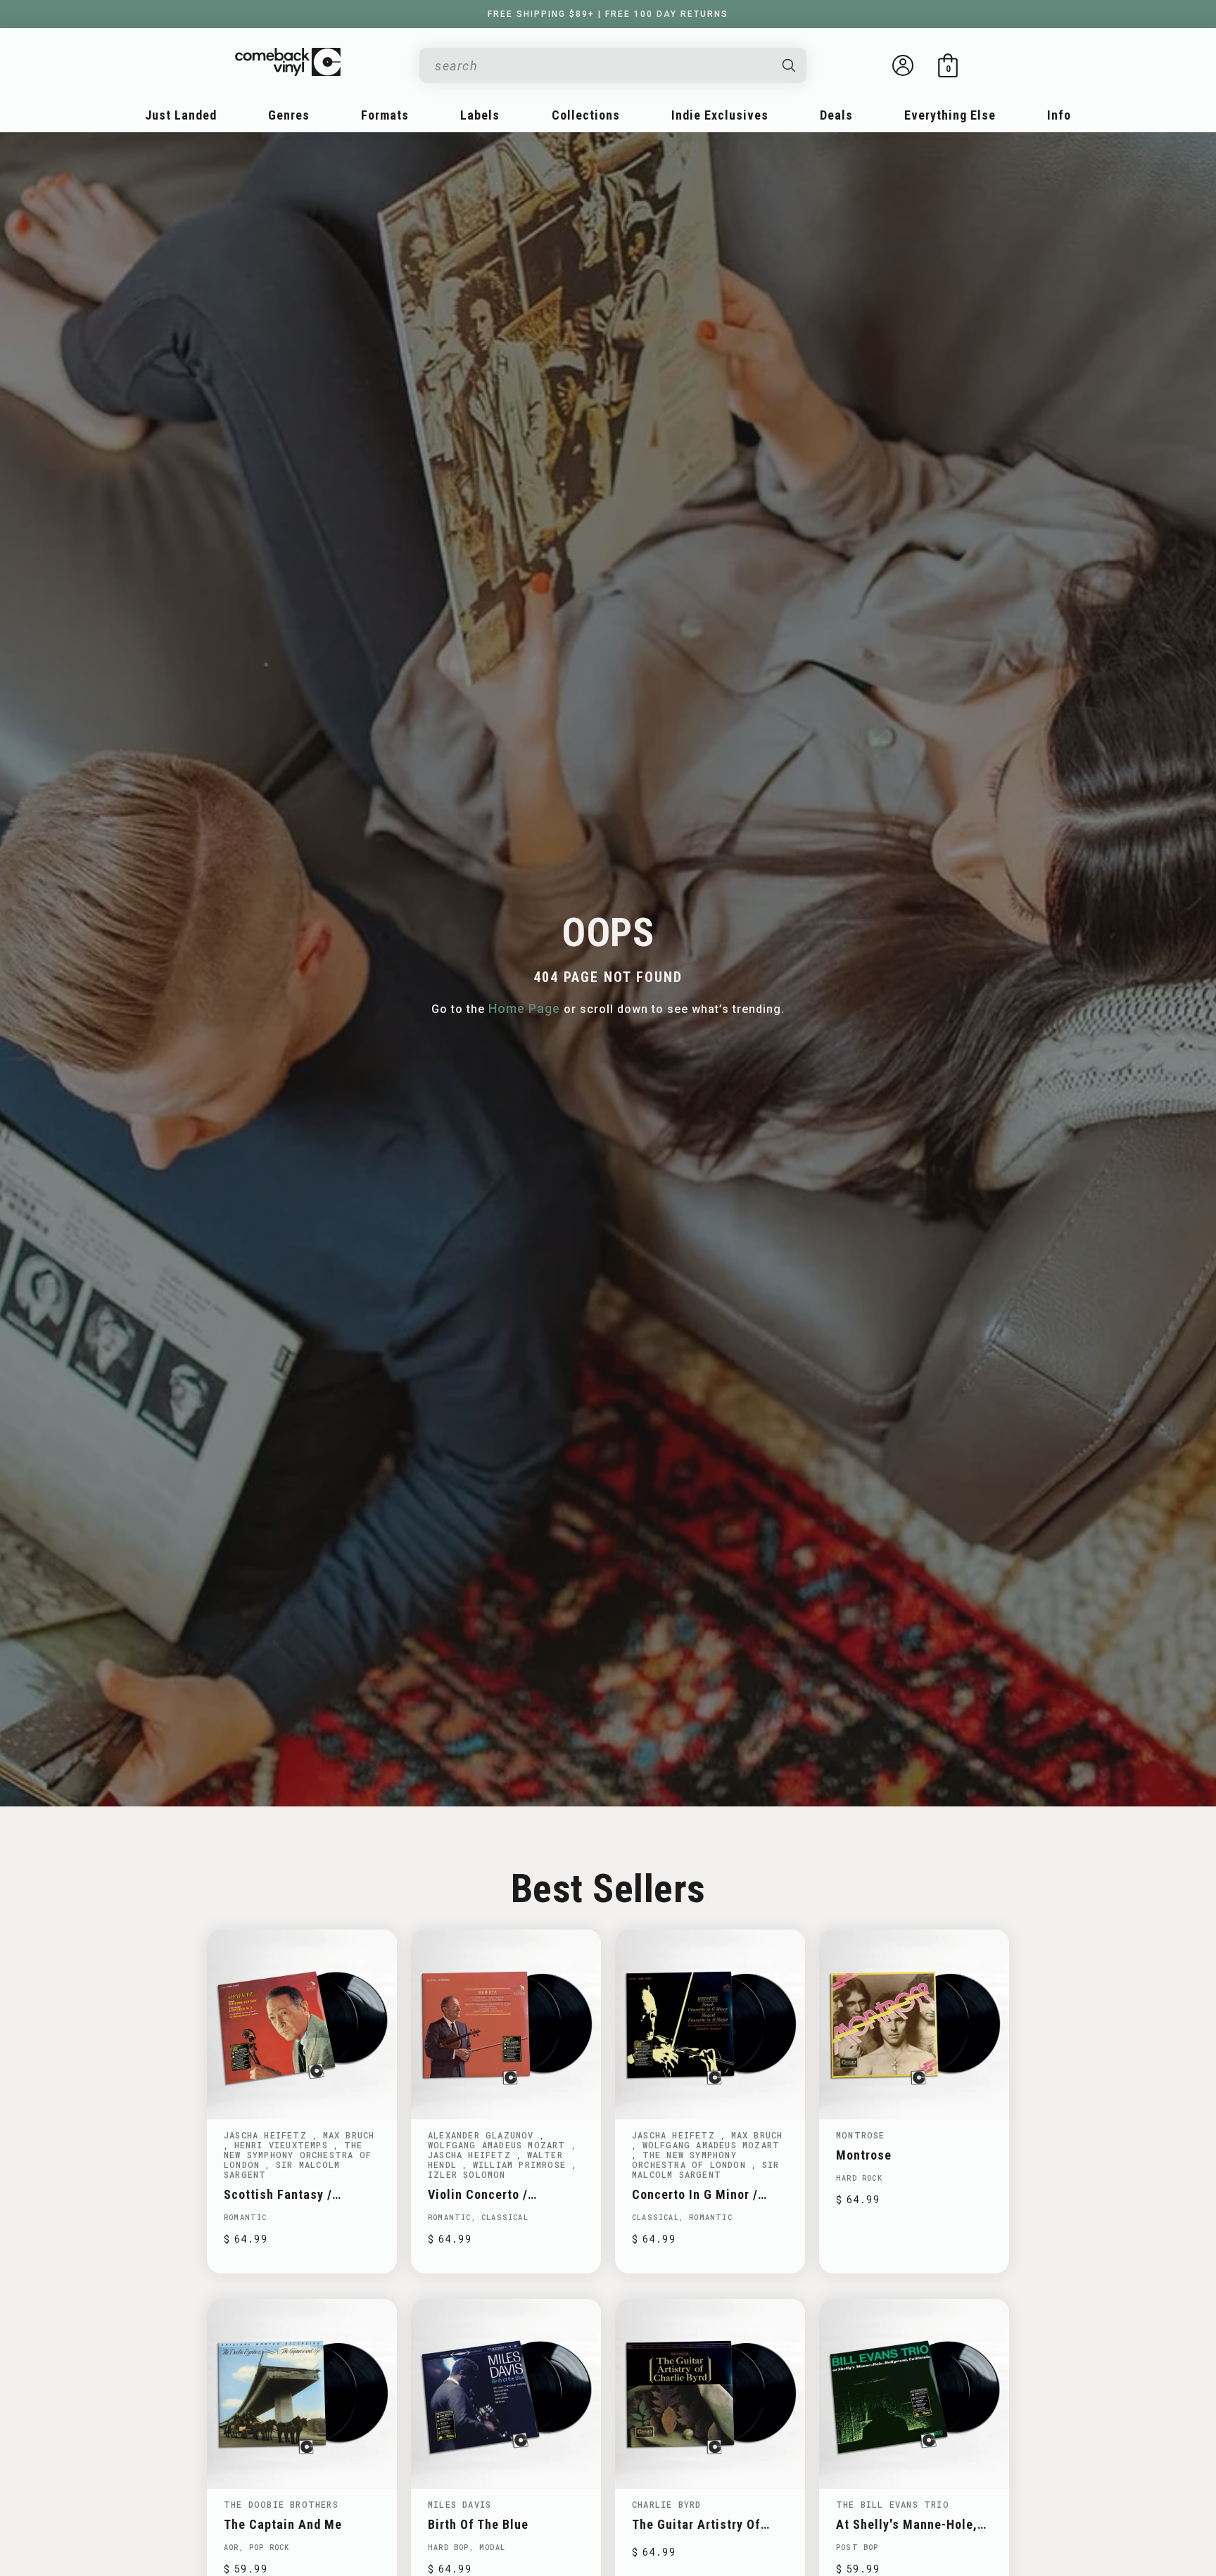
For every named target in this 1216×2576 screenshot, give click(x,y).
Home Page (524, 1008)
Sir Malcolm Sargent (282, 2169)
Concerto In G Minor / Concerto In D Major (695, 2194)
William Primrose (522, 2164)
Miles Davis (460, 2504)
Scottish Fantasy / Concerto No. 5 (278, 2194)
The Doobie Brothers (281, 2504)
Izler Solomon (467, 2174)
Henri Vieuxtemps (284, 2145)
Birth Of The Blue (478, 2524)
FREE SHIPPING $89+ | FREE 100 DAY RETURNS (608, 14)
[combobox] (602, 66)
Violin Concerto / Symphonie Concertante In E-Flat (505, 2194)
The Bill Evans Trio (893, 2504)
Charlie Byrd (666, 2504)
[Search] (790, 65)
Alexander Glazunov (484, 2135)
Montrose (861, 2135)
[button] (948, 65)
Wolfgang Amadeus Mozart (500, 2145)
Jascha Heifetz (268, 2135)
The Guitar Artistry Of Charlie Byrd (696, 2524)
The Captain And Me (283, 2524)
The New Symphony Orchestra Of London (298, 2155)
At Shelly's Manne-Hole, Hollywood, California (907, 2524)
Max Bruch (349, 2135)
